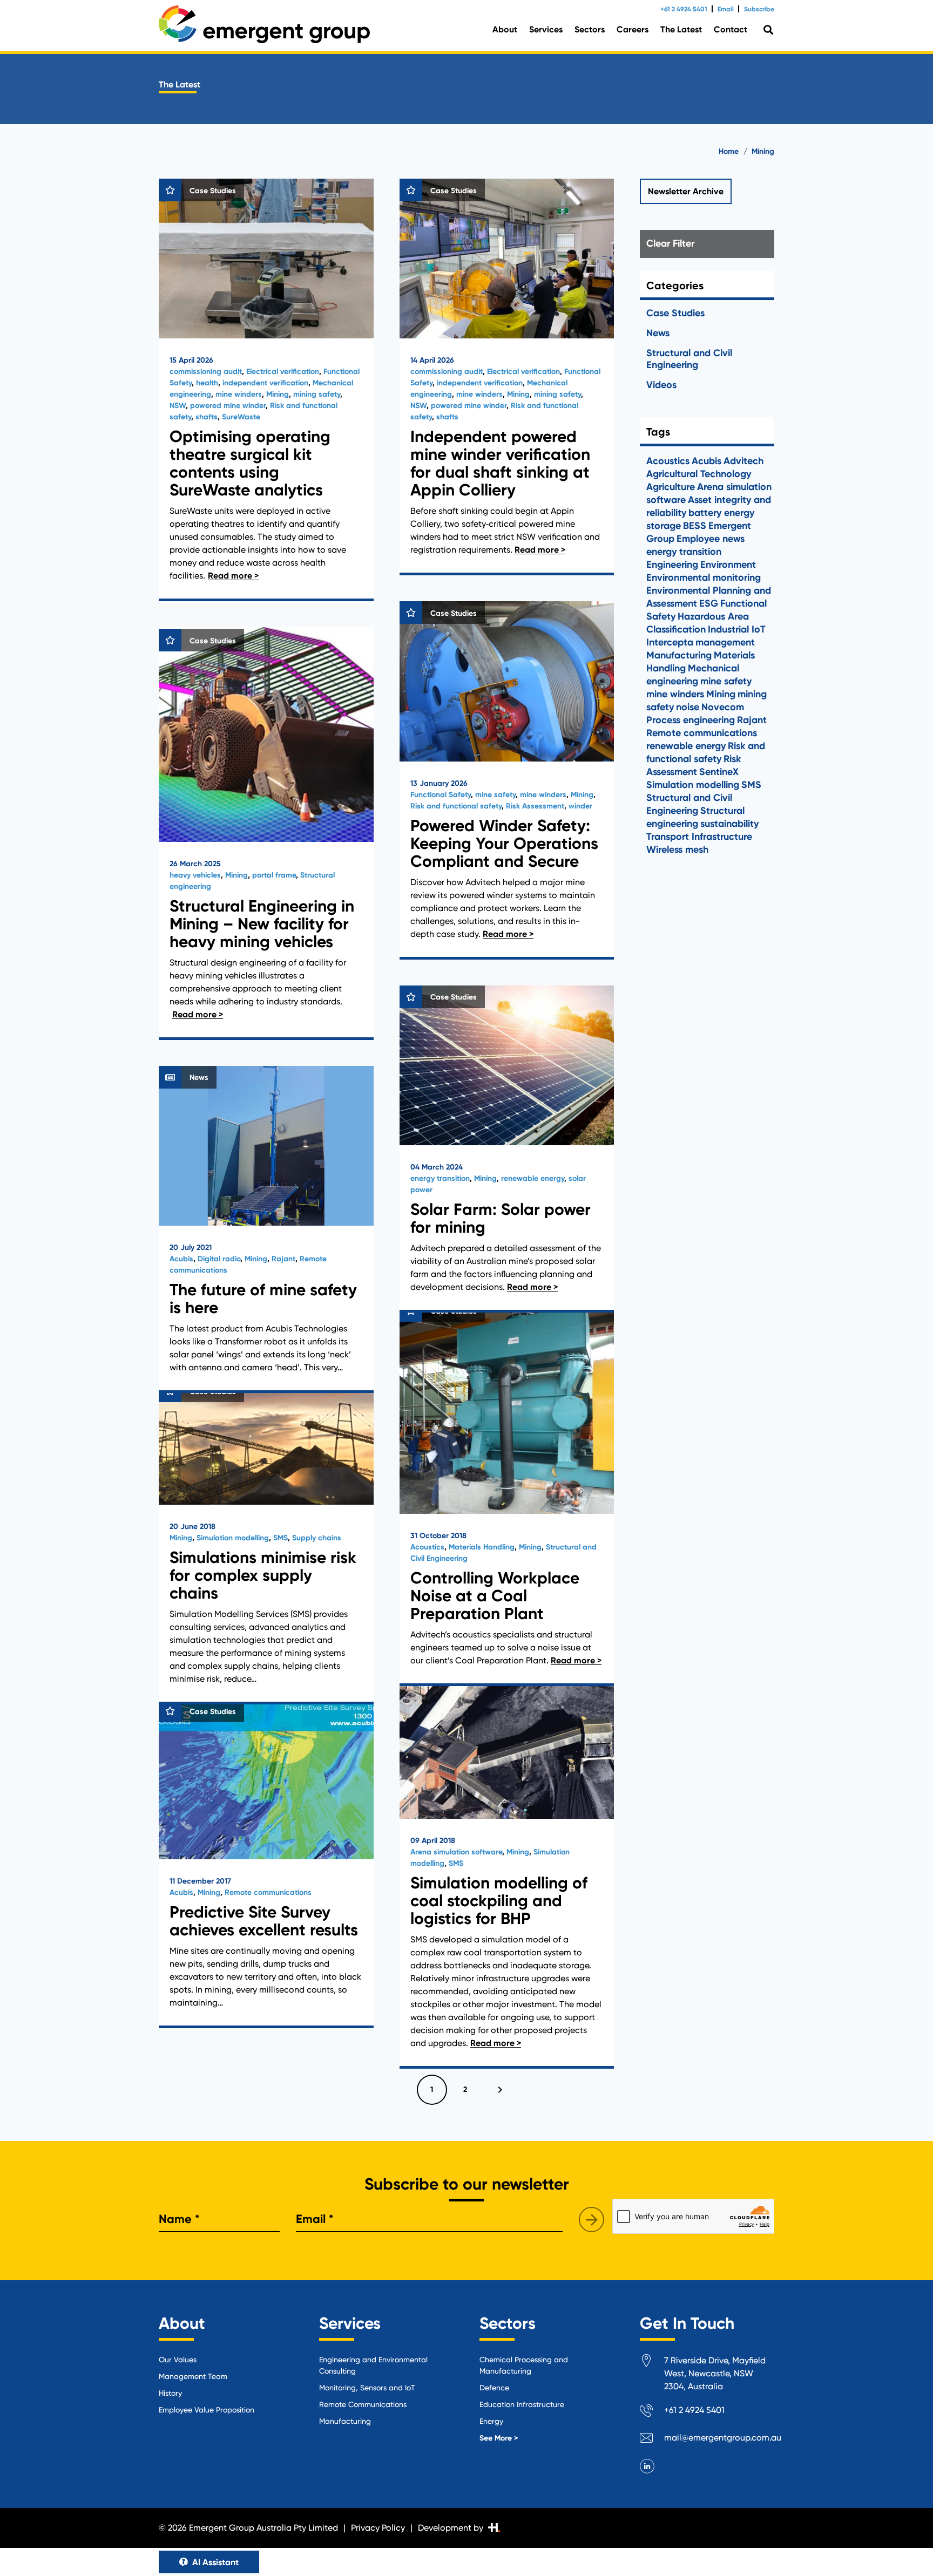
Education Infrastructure (522, 2404)
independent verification (265, 383)
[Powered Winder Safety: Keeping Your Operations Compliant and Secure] (507, 780)
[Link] (264, 24)
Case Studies (675, 313)
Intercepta (670, 642)
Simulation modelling (233, 1538)
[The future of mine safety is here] (266, 1229)
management (725, 642)
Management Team (193, 2376)
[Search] (768, 30)
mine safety (495, 795)
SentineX (719, 772)
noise (688, 707)
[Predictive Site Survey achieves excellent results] (266, 1864)
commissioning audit (206, 372)
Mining (278, 394)
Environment (728, 565)
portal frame (274, 875)
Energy (491, 2421)
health (207, 383)
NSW (178, 406)
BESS (695, 526)
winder (580, 806)
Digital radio (219, 1259)
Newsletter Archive (686, 191)
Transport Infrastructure (699, 837)
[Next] (499, 2090)
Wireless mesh (677, 849)
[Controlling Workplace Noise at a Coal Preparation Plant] (507, 1493)
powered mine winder (228, 406)
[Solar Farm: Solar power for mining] (507, 1149)
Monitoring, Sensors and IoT (367, 2388)
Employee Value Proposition (207, 2410)
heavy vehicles (195, 875)
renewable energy (533, 1178)
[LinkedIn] (647, 2466)
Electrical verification (283, 372)
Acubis (181, 1259)
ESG (709, 603)
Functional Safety (441, 795)
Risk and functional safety (456, 806)
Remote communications (268, 1892)
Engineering (672, 565)
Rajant (283, 1259)
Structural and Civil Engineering (689, 359)
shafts (207, 417)
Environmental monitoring (704, 577)
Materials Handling (482, 1547)
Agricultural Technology (699, 474)
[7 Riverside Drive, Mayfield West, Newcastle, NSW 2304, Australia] (652, 2363)
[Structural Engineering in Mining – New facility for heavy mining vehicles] (266, 834)
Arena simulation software (456, 1852)
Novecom (723, 707)
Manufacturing (679, 655)
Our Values (178, 2360)
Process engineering (691, 720)
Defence (494, 2388)
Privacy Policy (378, 2528)
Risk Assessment (535, 806)
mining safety (317, 394)
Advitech (743, 461)
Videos (661, 385)
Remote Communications (363, 2404)
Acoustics (427, 1547)
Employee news (711, 539)
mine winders (239, 394)
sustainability (729, 824)
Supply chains (317, 1538)
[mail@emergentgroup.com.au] (652, 2440)
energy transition (440, 1178)
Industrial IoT (737, 629)
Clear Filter (670, 243)
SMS (280, 1538)
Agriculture (671, 487)
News (658, 333)
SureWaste (241, 417)
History (170, 2393)
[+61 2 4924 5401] (652, 2412)
